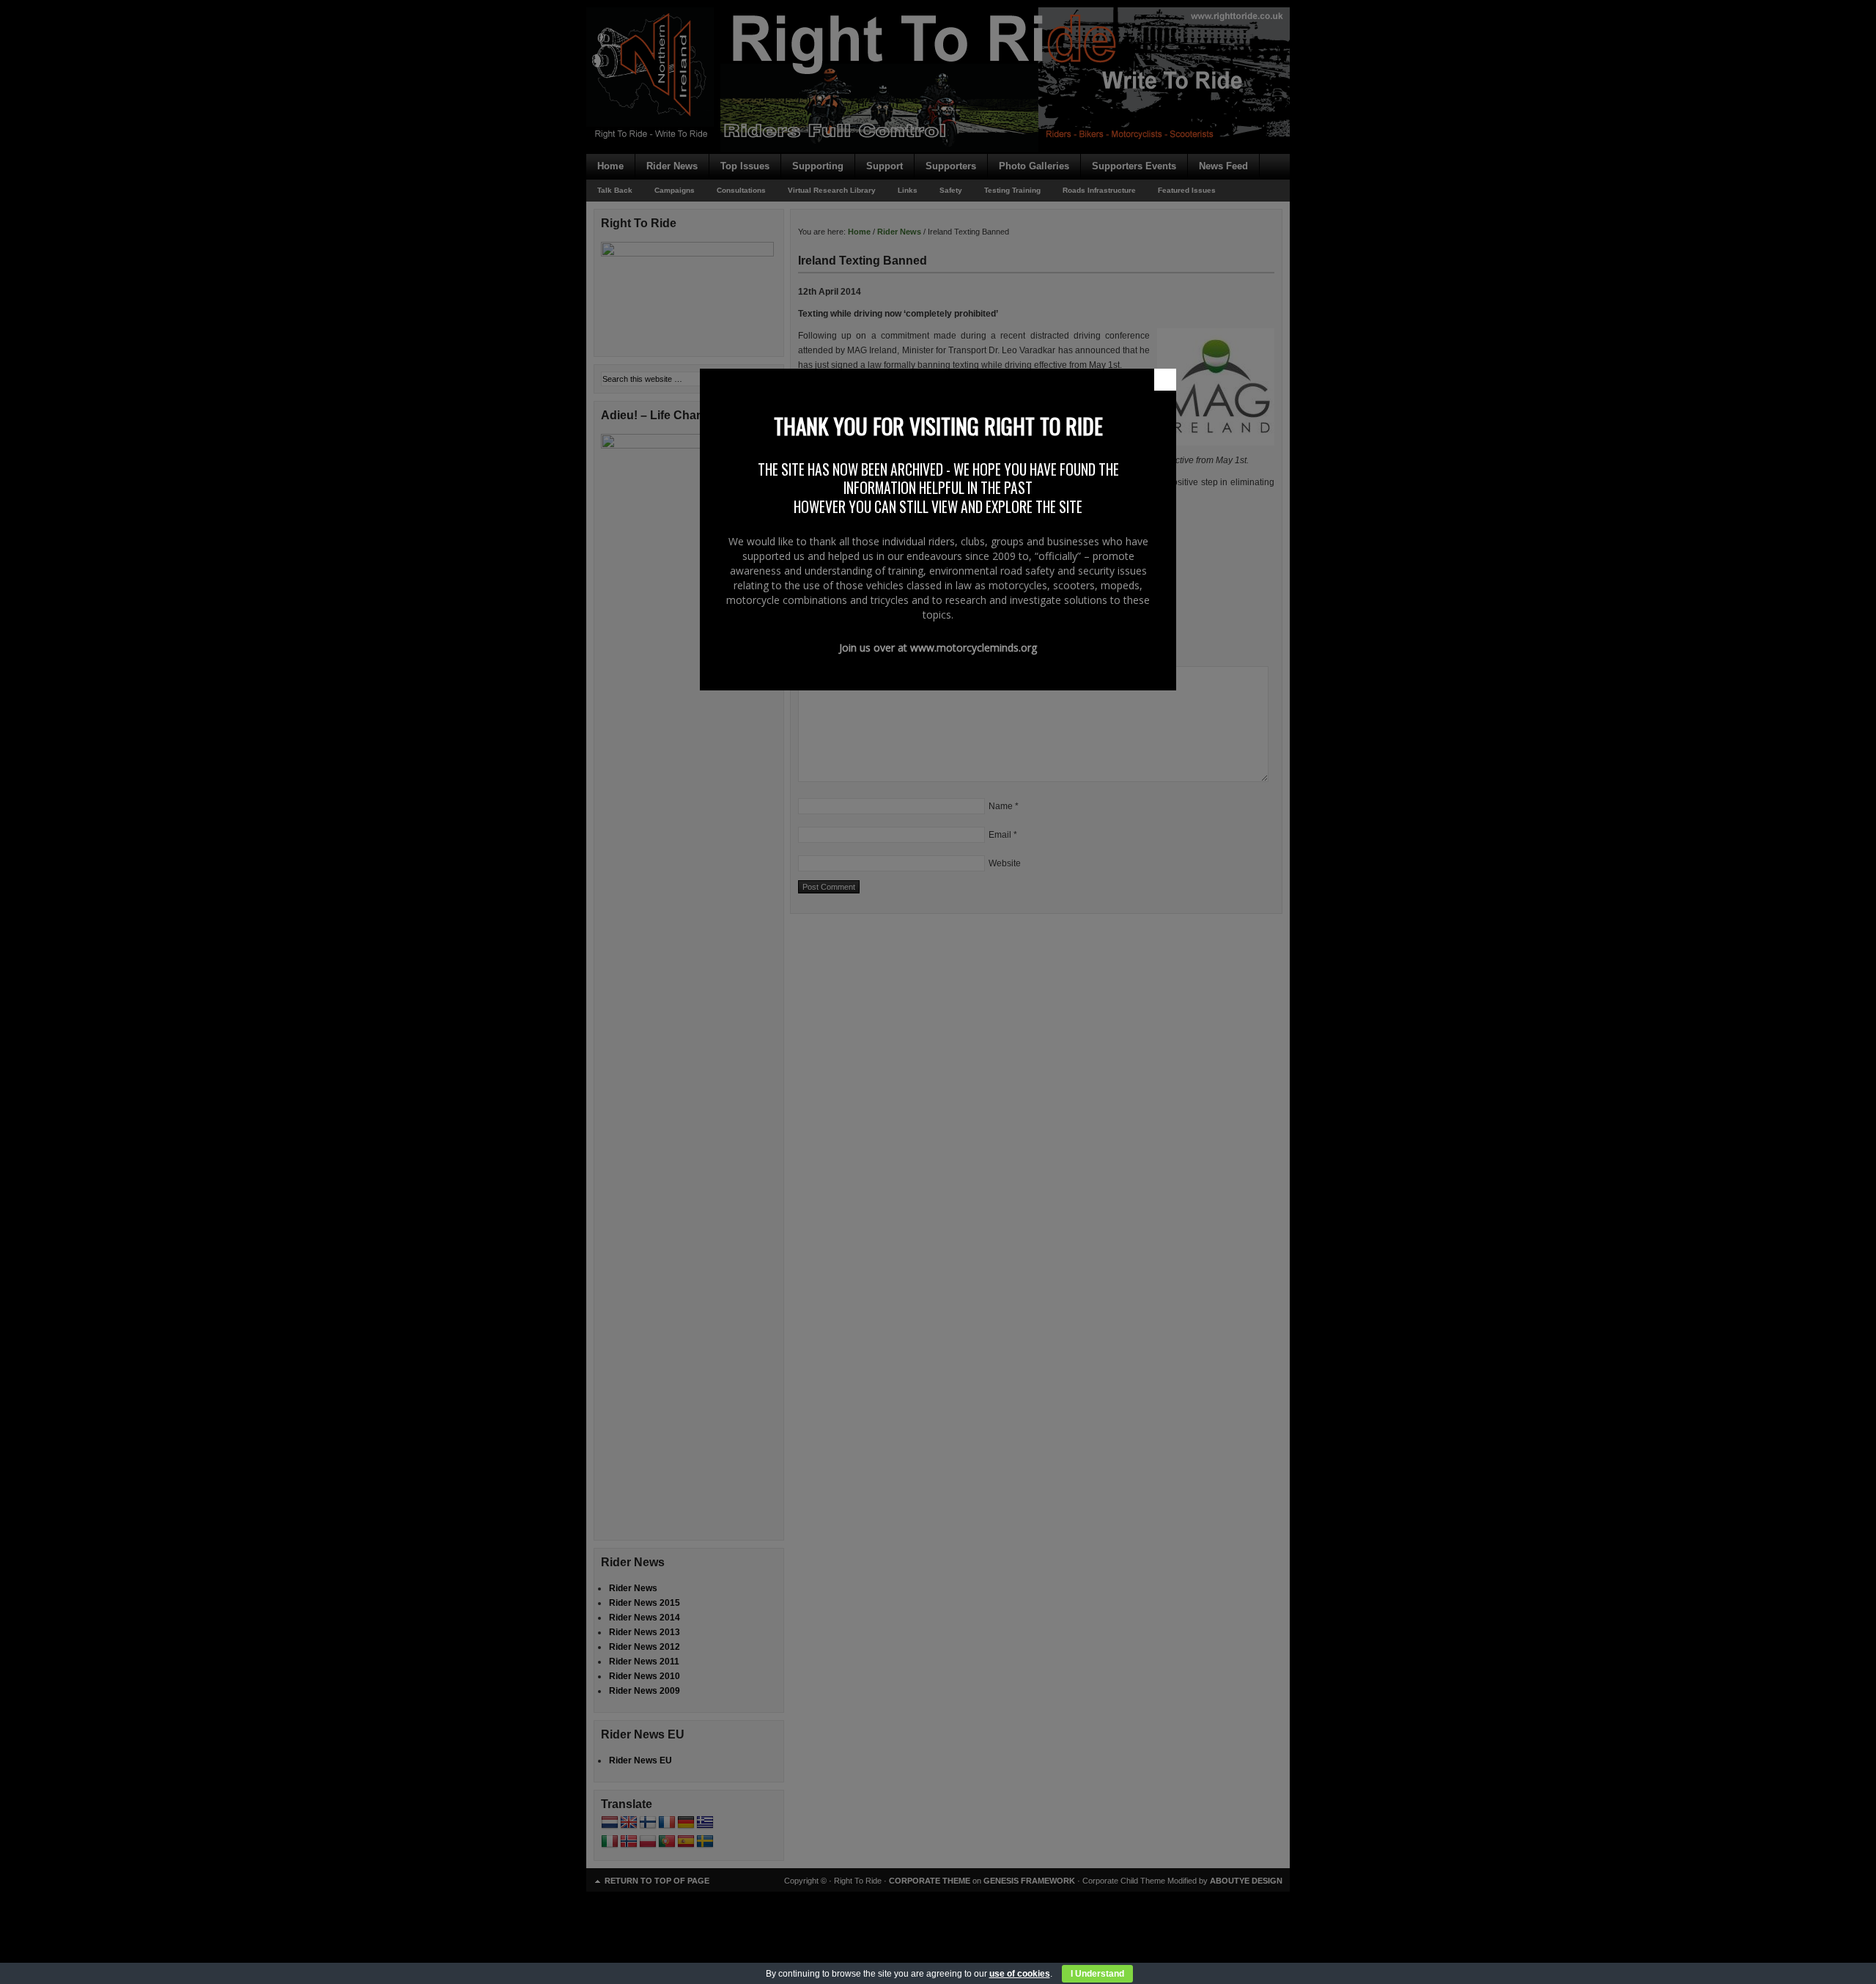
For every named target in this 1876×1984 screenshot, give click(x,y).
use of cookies (1020, 1974)
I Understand (1097, 1974)
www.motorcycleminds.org (974, 648)
